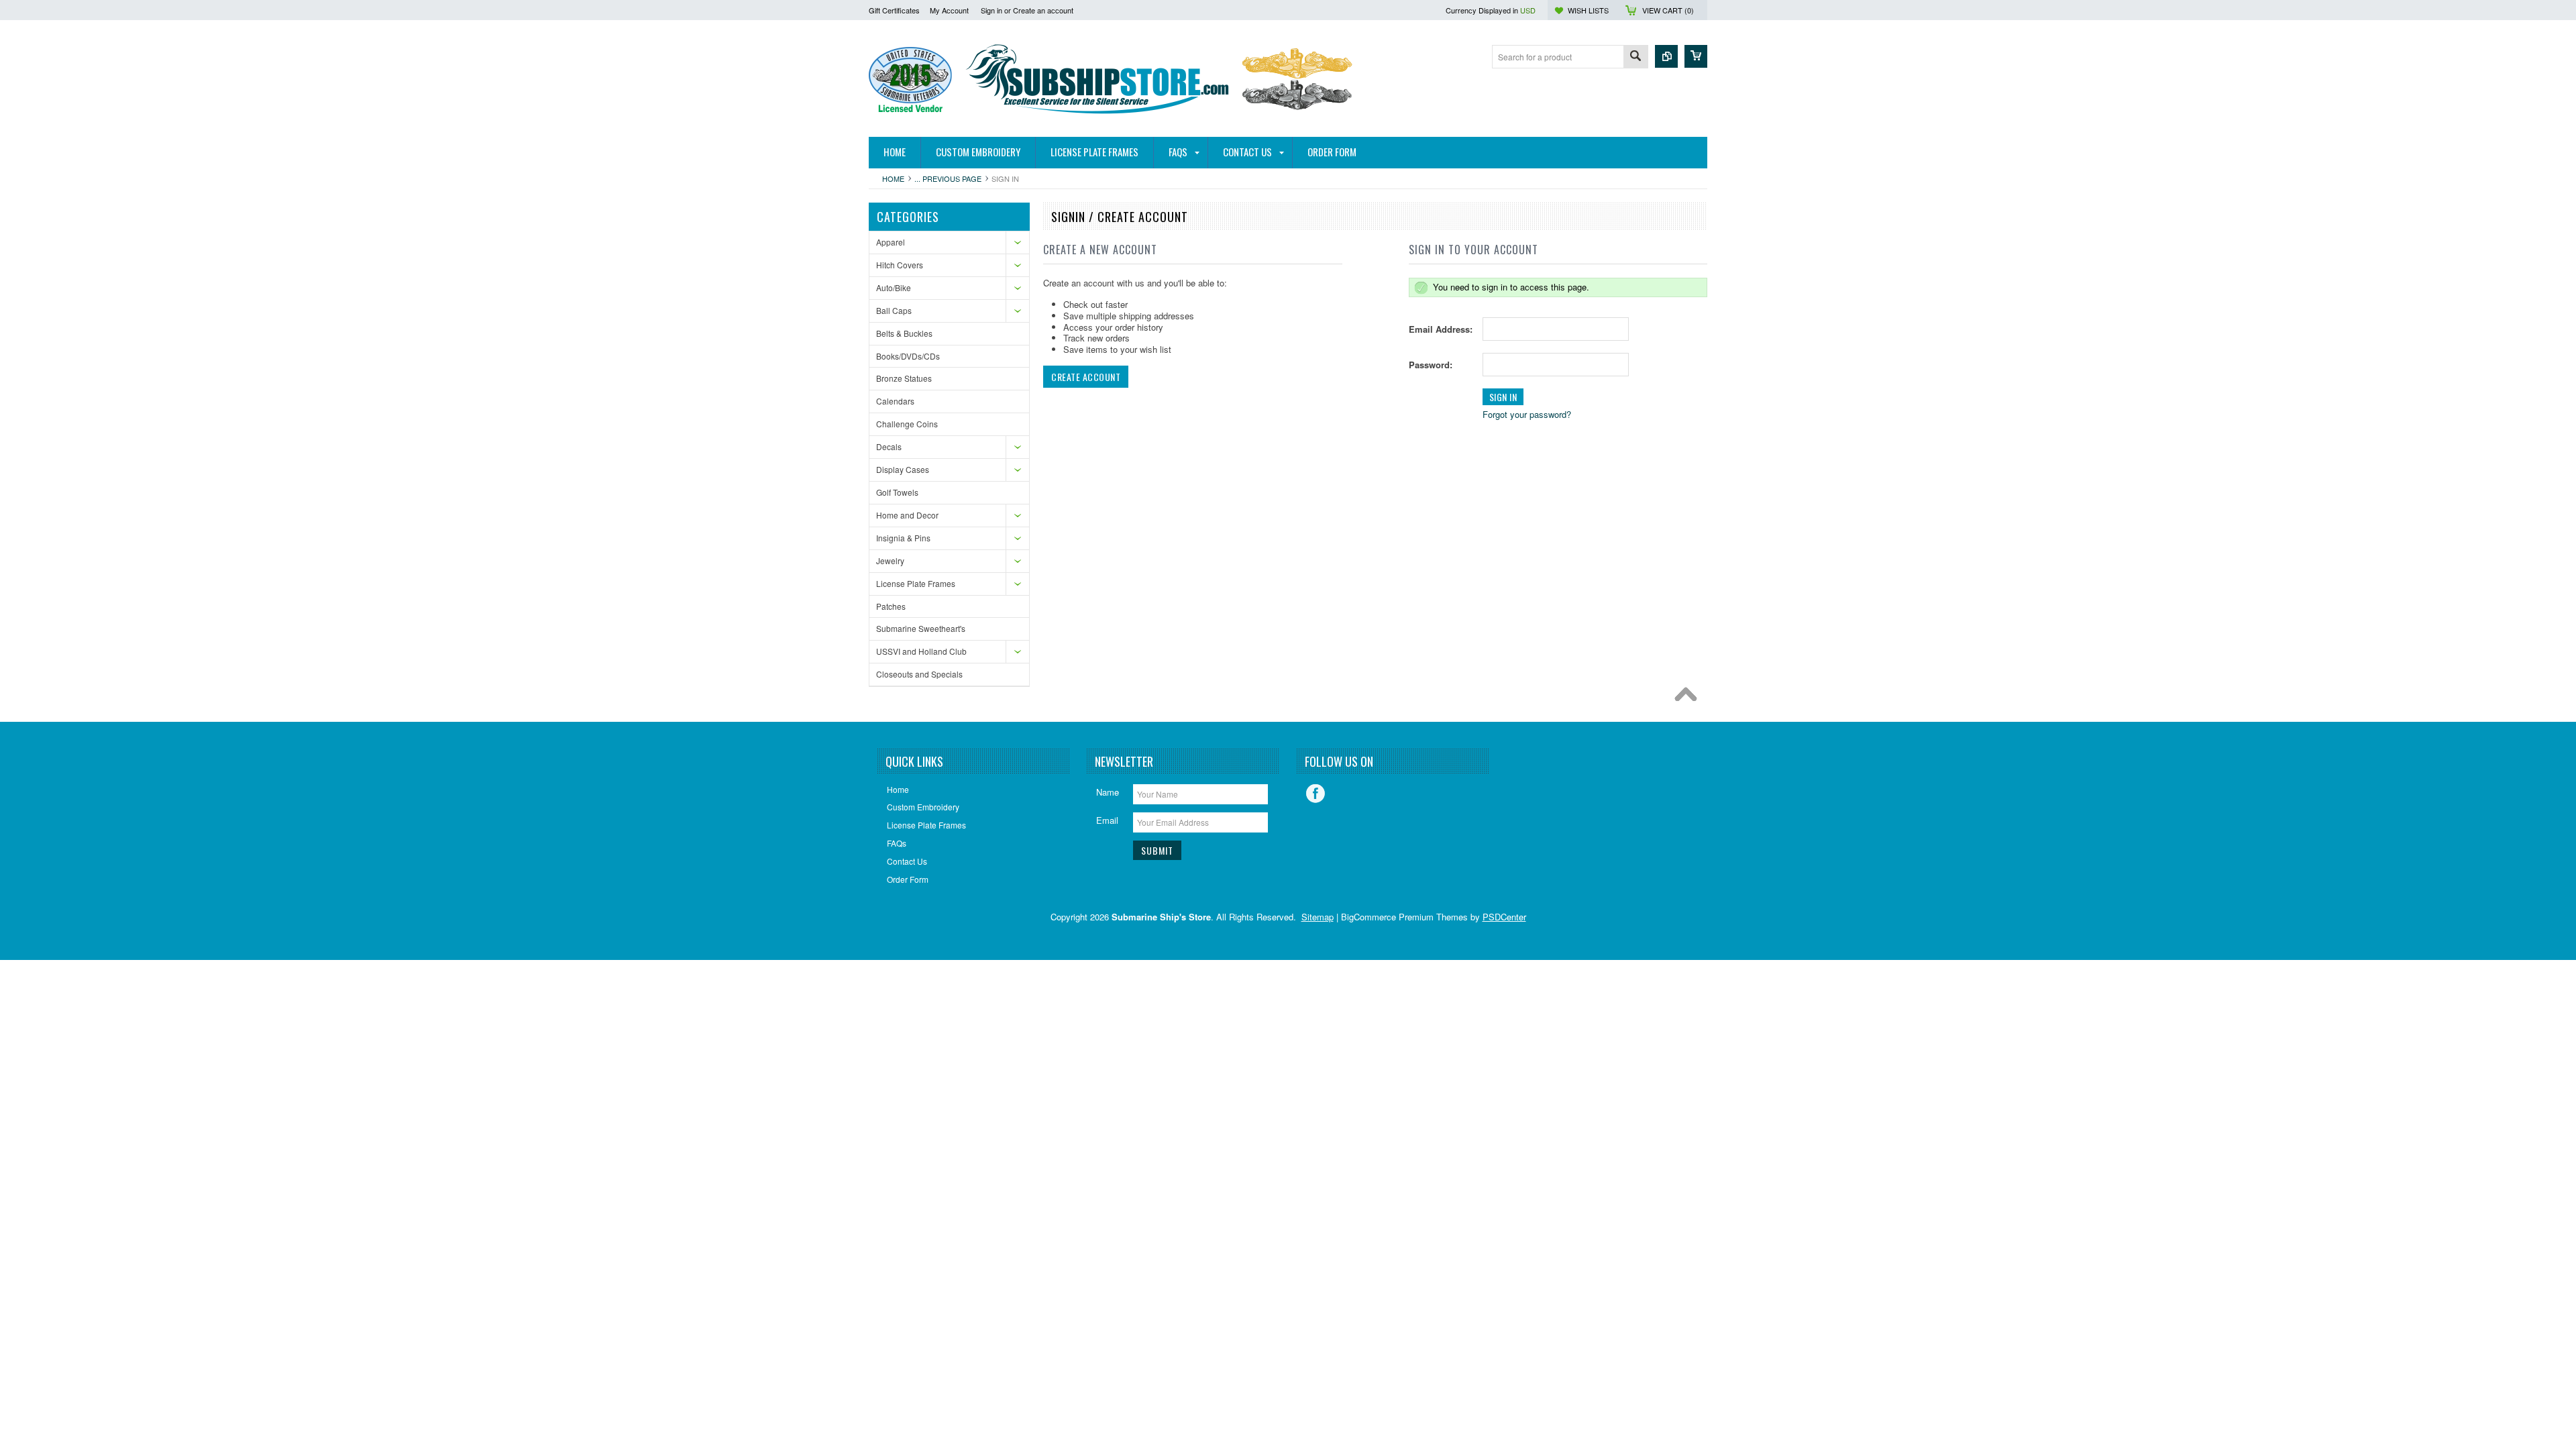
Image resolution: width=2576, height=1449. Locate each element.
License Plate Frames (916, 583)
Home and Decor (907, 515)
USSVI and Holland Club (921, 651)
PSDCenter (1504, 917)
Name (1108, 792)
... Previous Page (948, 178)
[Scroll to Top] (1689, 698)
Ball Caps (894, 310)
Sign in (991, 10)
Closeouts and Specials (919, 674)
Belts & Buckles (904, 333)
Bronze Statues (904, 378)
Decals (889, 446)
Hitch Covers (900, 265)
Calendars (895, 401)
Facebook (1316, 794)
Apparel (891, 242)
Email (1107, 820)
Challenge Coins (907, 424)
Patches (891, 606)
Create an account (1043, 10)
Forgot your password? (1527, 414)
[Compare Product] (1666, 56)
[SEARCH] (1635, 57)
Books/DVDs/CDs (908, 356)
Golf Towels (897, 492)
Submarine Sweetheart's (921, 628)
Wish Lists (1588, 10)
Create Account (1086, 377)
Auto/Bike (894, 287)
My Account (949, 10)
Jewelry (890, 560)
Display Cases (903, 469)
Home (893, 178)
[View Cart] (1696, 56)
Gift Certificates (894, 10)
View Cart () (1668, 10)
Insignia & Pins (903, 538)
